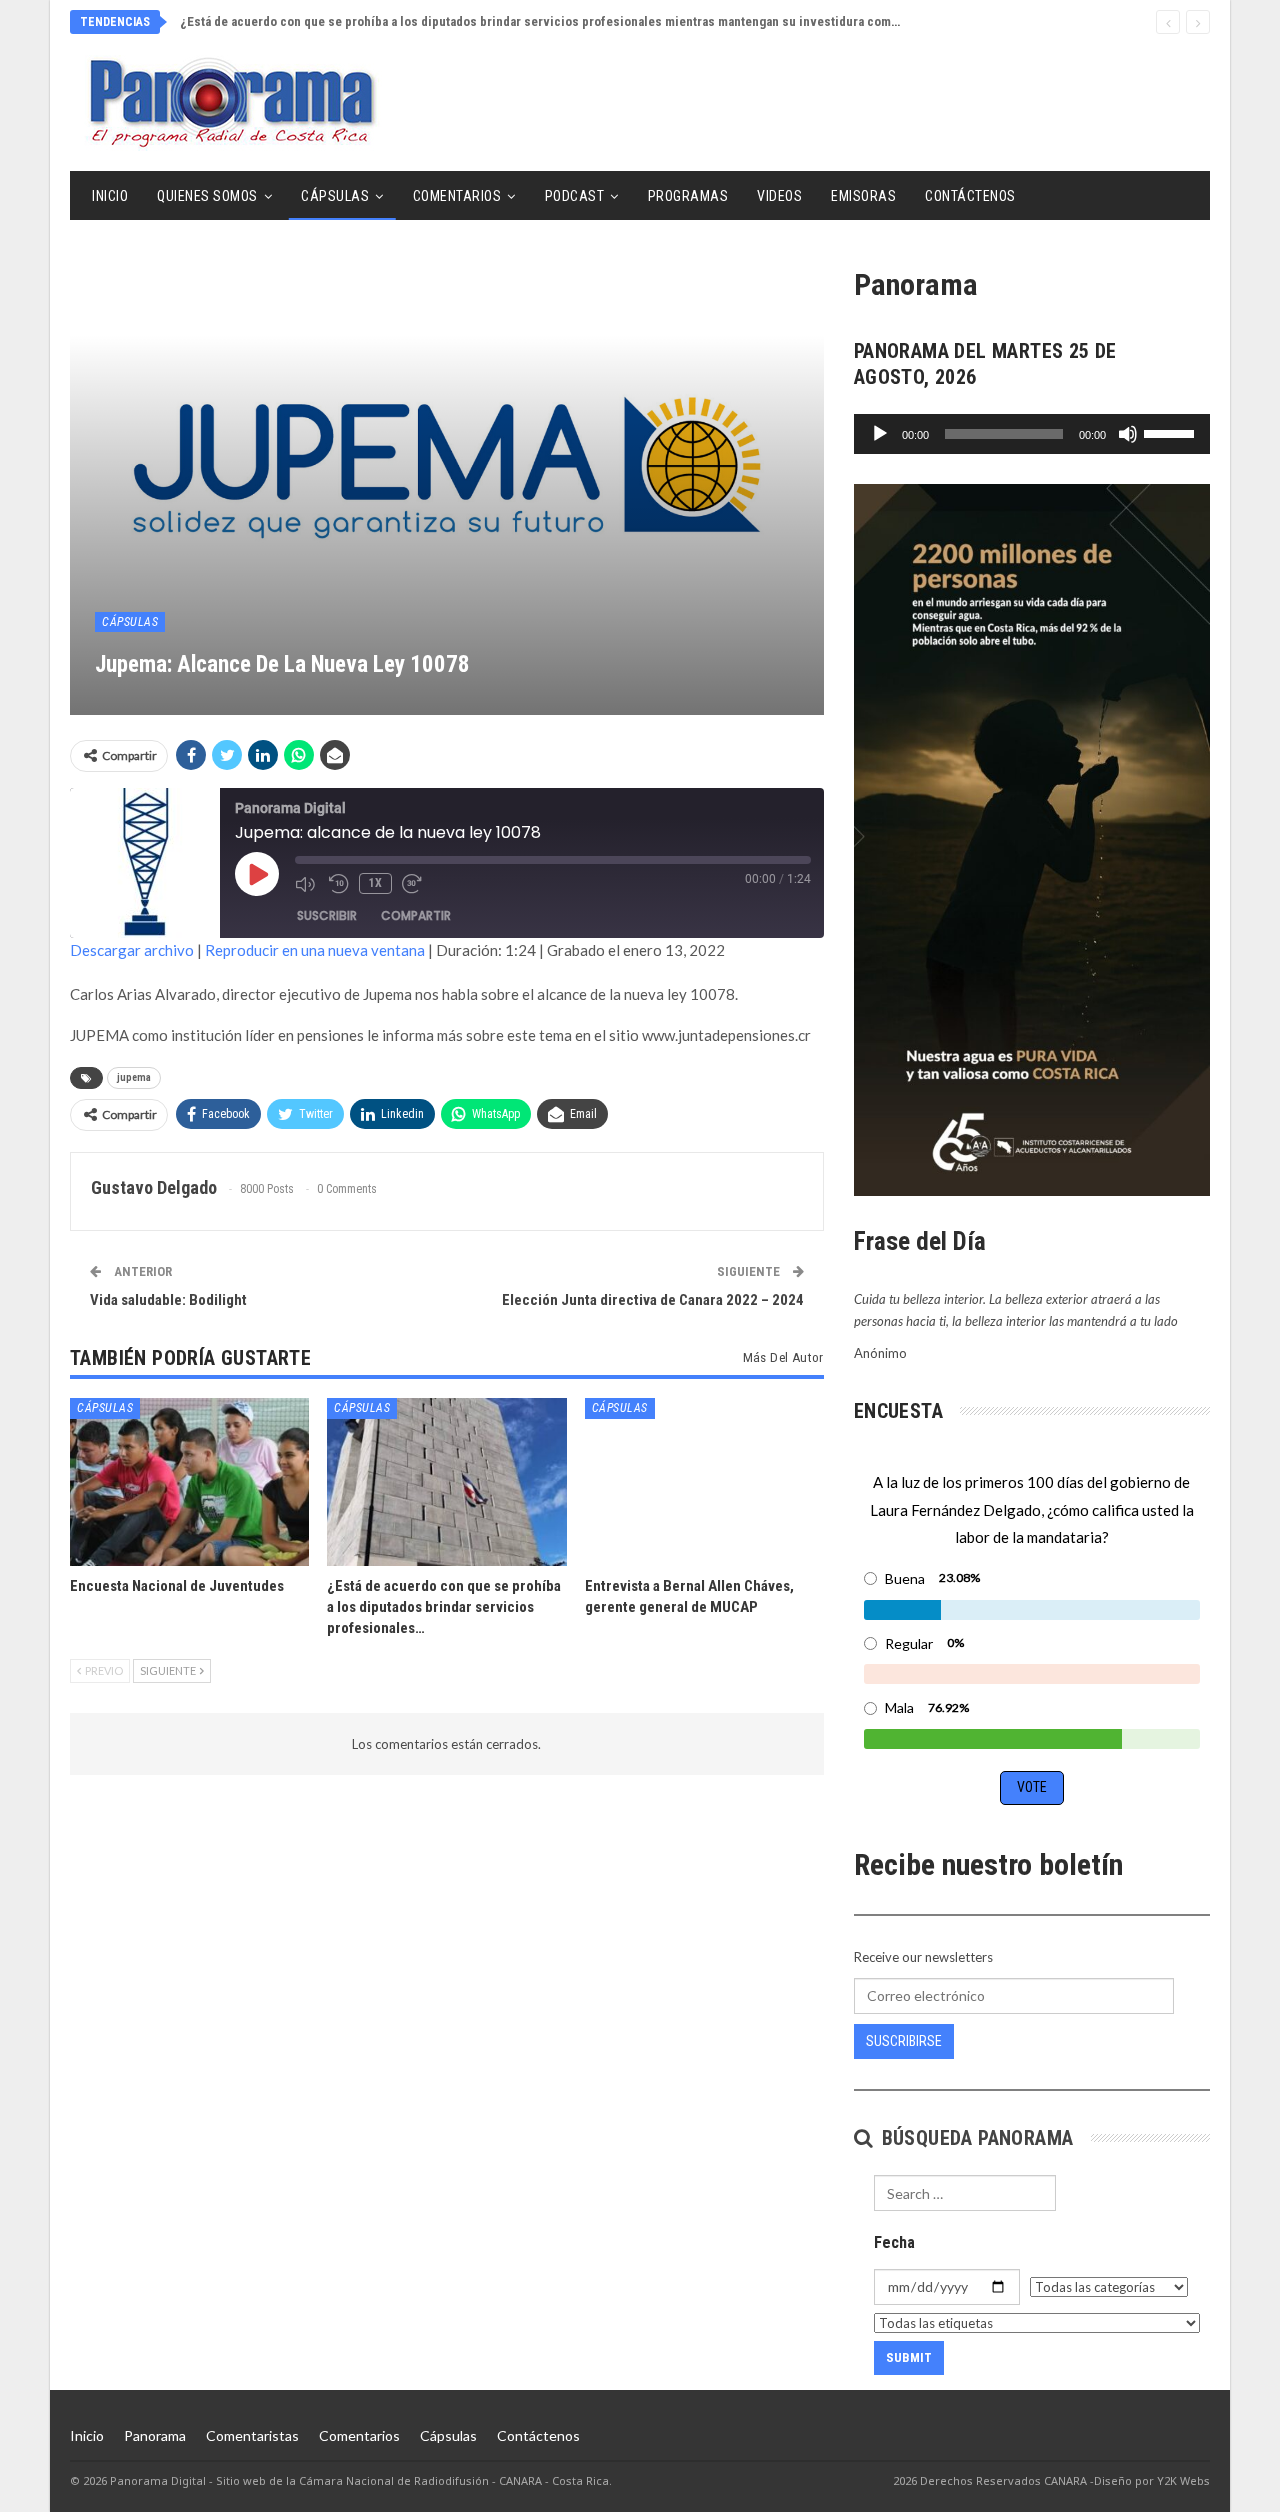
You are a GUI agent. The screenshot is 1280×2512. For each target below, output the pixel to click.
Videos (779, 196)
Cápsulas (335, 196)
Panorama (155, 2435)
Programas (688, 196)
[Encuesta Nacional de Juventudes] (189, 1481)
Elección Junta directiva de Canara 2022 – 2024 (653, 1300)
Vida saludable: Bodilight (168, 1300)
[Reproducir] (880, 434)
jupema (134, 1077)
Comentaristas (252, 2435)
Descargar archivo (132, 950)
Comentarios (457, 196)
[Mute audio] (307, 884)
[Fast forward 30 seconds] (414, 884)
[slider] (1172, 432)
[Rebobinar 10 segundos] (339, 884)
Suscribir (327, 915)
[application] (1032, 434)
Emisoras (863, 196)
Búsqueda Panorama (974, 2138)
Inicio (110, 196)
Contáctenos (970, 196)
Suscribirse (904, 2041)
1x (375, 883)
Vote (1032, 1787)
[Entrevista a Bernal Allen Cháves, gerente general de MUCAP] (704, 1481)
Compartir (416, 915)
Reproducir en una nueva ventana (315, 950)
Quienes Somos (207, 196)
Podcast (575, 196)
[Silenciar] (1128, 434)
